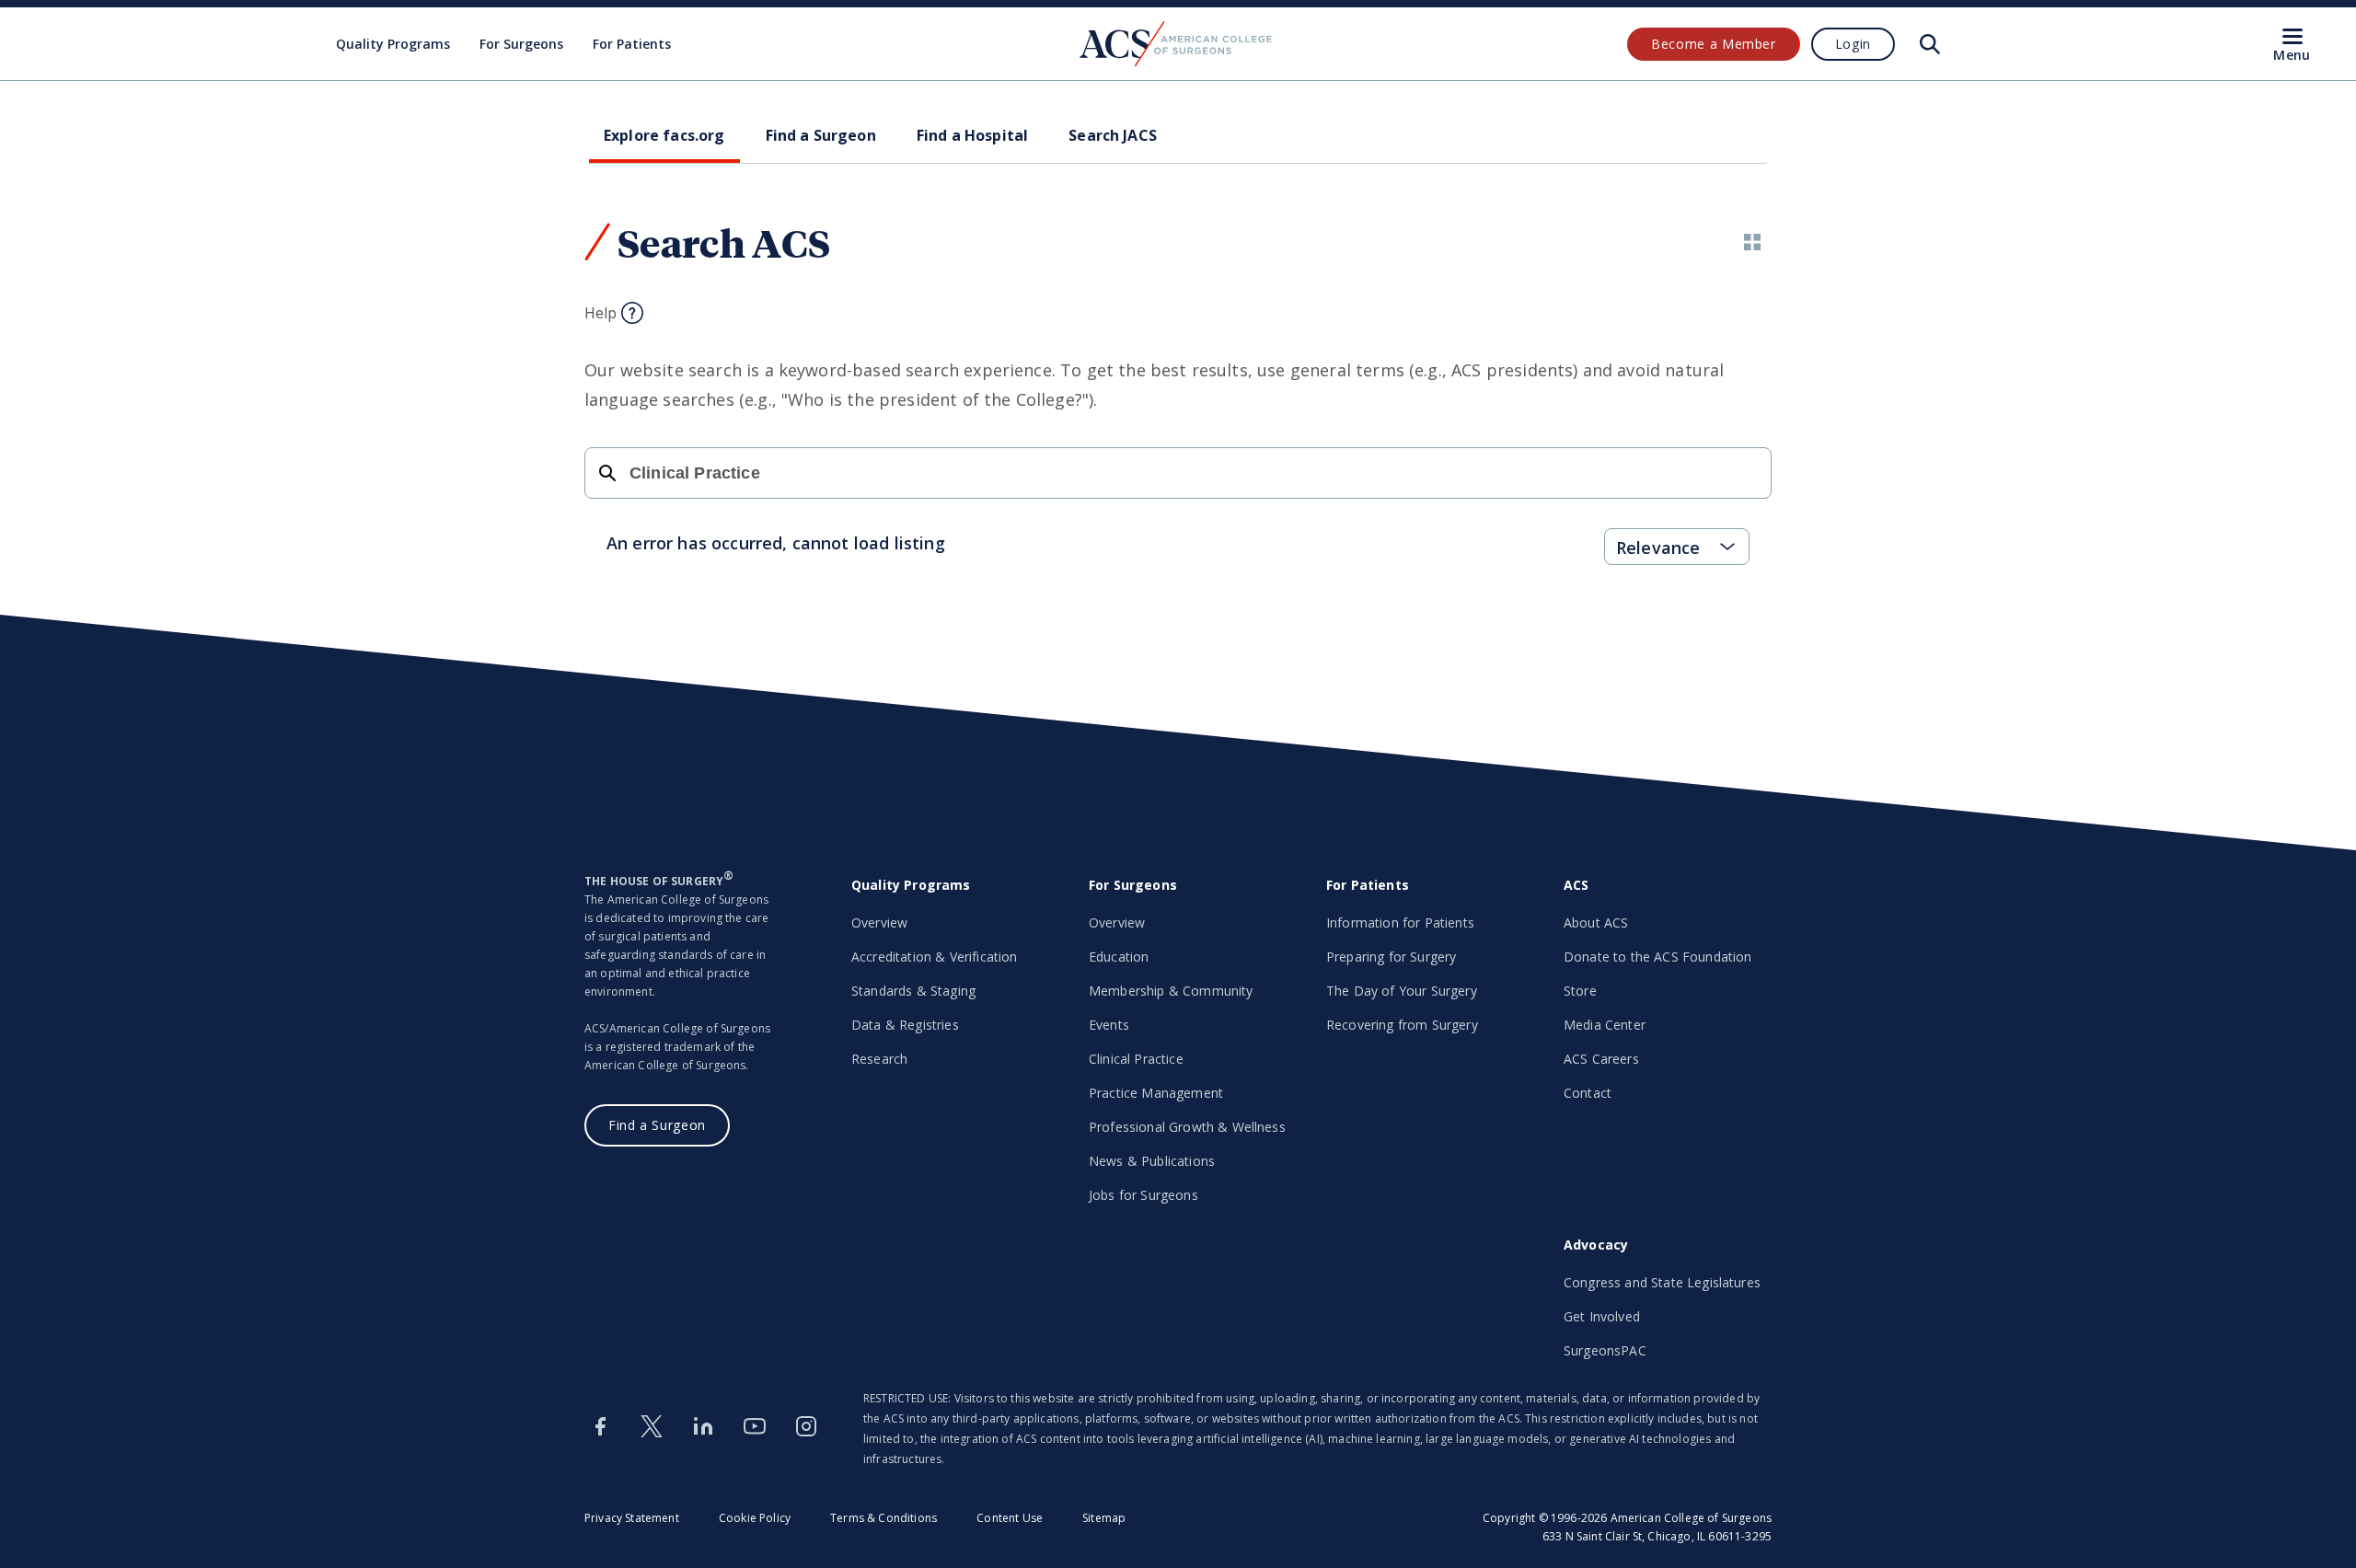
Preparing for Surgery (1391, 957)
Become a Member (1714, 44)
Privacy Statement (632, 1518)
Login (1853, 44)
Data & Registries (905, 1025)
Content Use (1010, 1518)
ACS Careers (1601, 1059)
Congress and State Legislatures (1662, 1282)
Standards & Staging (913, 991)
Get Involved (1602, 1316)
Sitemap (1104, 1518)
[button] (1752, 242)
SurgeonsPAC (1605, 1350)
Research (879, 1059)
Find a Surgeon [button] (821, 135)
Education (1119, 957)
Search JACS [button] (1113, 135)
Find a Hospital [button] (972, 135)
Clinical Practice (1136, 1059)
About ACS (1596, 922)
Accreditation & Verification (934, 957)
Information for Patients (1400, 922)
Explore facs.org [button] (664, 135)
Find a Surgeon (657, 1125)
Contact (1588, 1093)
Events (1109, 1025)
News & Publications (1152, 1161)
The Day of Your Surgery (1402, 991)
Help (601, 313)
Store (1580, 991)
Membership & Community (1171, 991)
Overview (879, 922)
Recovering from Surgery (1402, 1025)
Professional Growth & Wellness (1187, 1127)
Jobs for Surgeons (1143, 1195)
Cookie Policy (755, 1518)
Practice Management (1156, 1093)
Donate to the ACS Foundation (1657, 957)
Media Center (1605, 1025)
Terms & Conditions (883, 1518)
